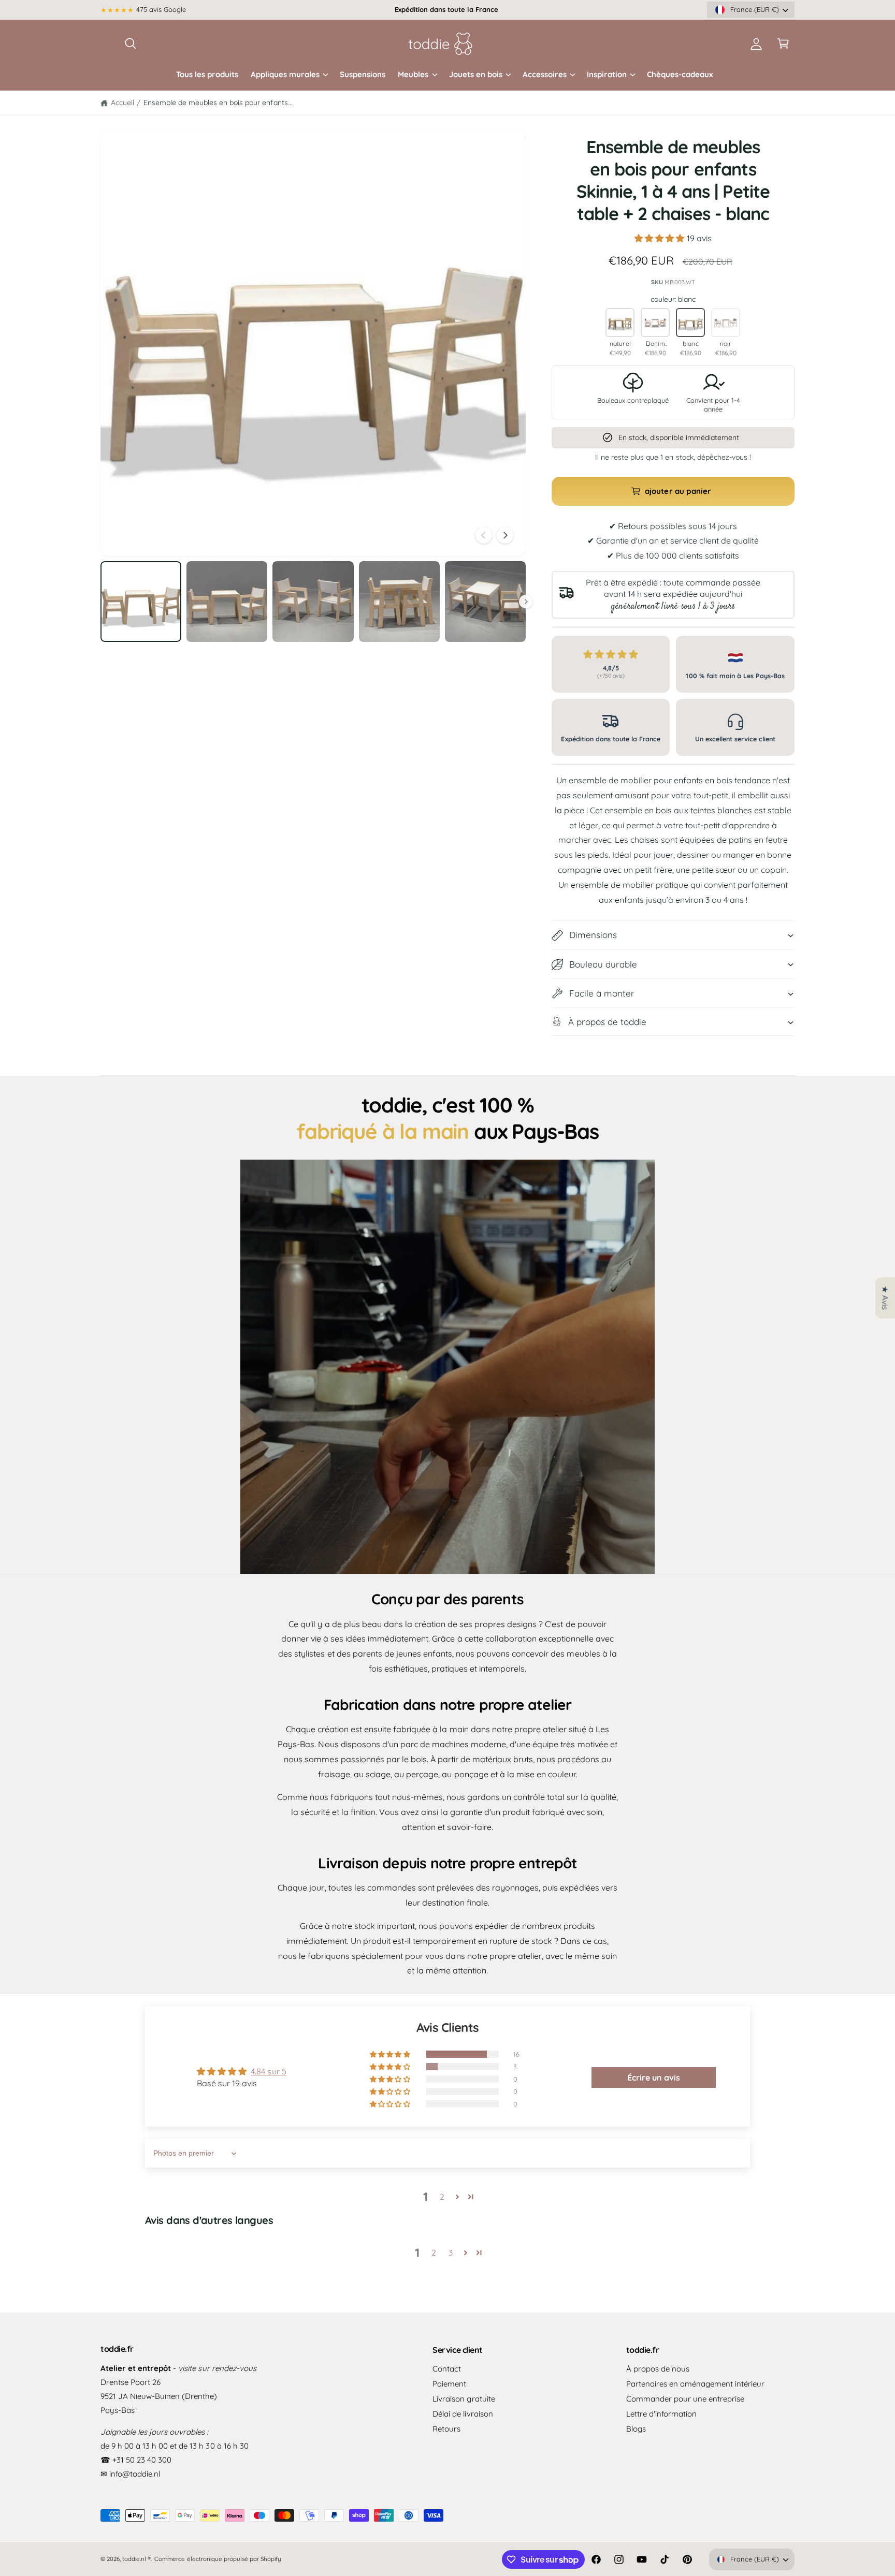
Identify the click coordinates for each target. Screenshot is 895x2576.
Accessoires (545, 74)
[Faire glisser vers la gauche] (484, 535)
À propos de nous (658, 2369)
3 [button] (451, 2252)
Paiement (449, 2384)
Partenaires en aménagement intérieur (696, 2384)
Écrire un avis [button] (654, 2077)
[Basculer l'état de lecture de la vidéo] (447, 1367)
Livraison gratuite (464, 2399)
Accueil (122, 103)
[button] (131, 43)
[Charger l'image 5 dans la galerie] (485, 602)
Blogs (636, 2429)
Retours (446, 2429)
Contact (447, 2369)
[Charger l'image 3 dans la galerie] (313, 602)
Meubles (413, 74)
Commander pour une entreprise (685, 2399)
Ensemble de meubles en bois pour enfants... (218, 103)
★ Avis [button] (885, 1298)
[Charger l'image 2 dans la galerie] (227, 602)
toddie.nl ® (136, 2559)
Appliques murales (285, 74)
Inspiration (607, 74)
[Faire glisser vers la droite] (505, 535)
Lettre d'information (661, 2414)
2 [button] (442, 2197)
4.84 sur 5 (268, 2071)
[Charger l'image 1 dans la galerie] (141, 602)
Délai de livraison (463, 2414)
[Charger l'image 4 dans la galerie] (399, 602)
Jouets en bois (476, 74)
